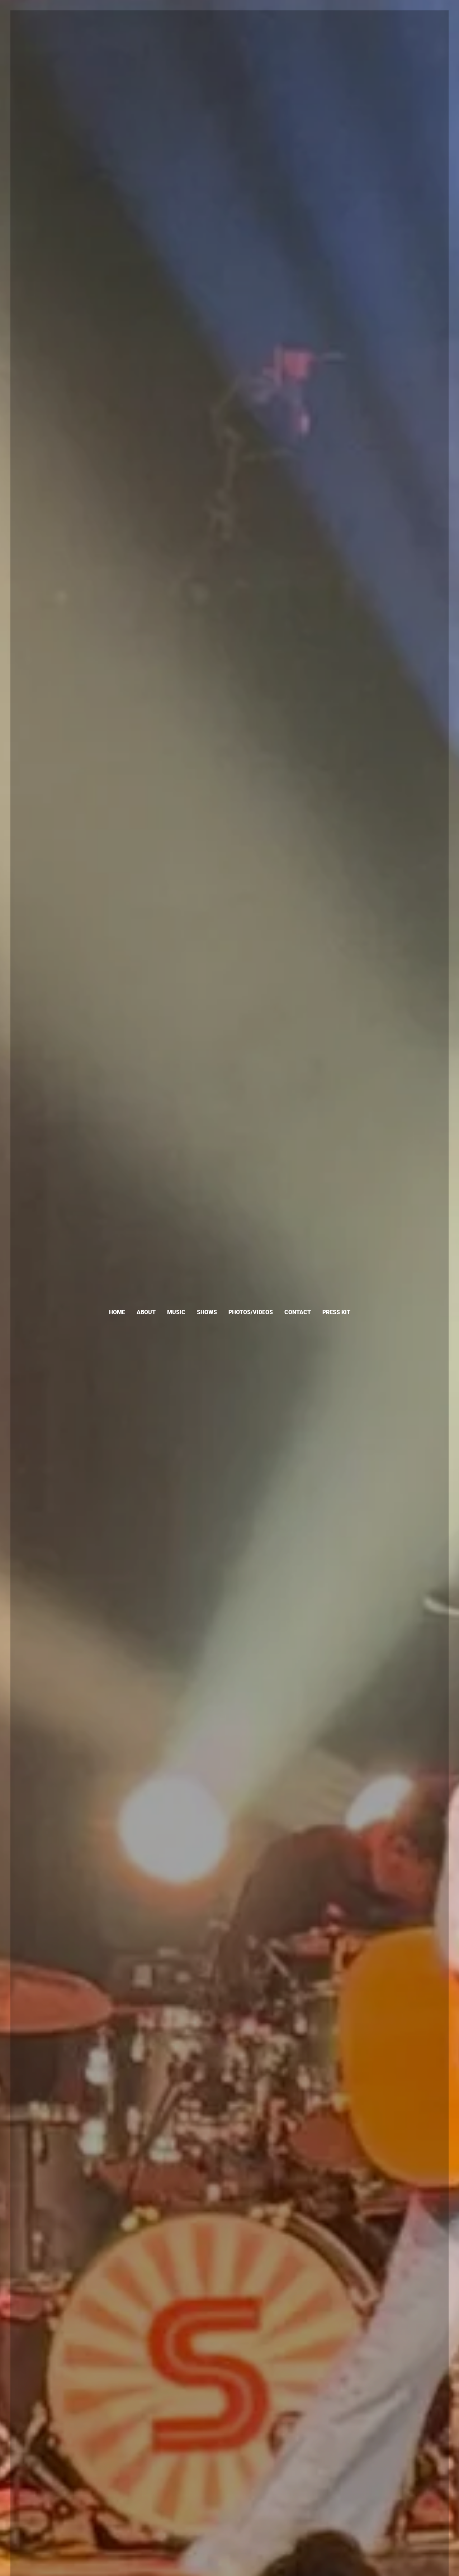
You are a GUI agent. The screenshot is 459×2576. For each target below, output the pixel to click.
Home (117, 1312)
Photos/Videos (251, 1312)
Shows (207, 1312)
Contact (298, 1312)
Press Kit (336, 1312)
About (146, 1312)
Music (176, 1312)
